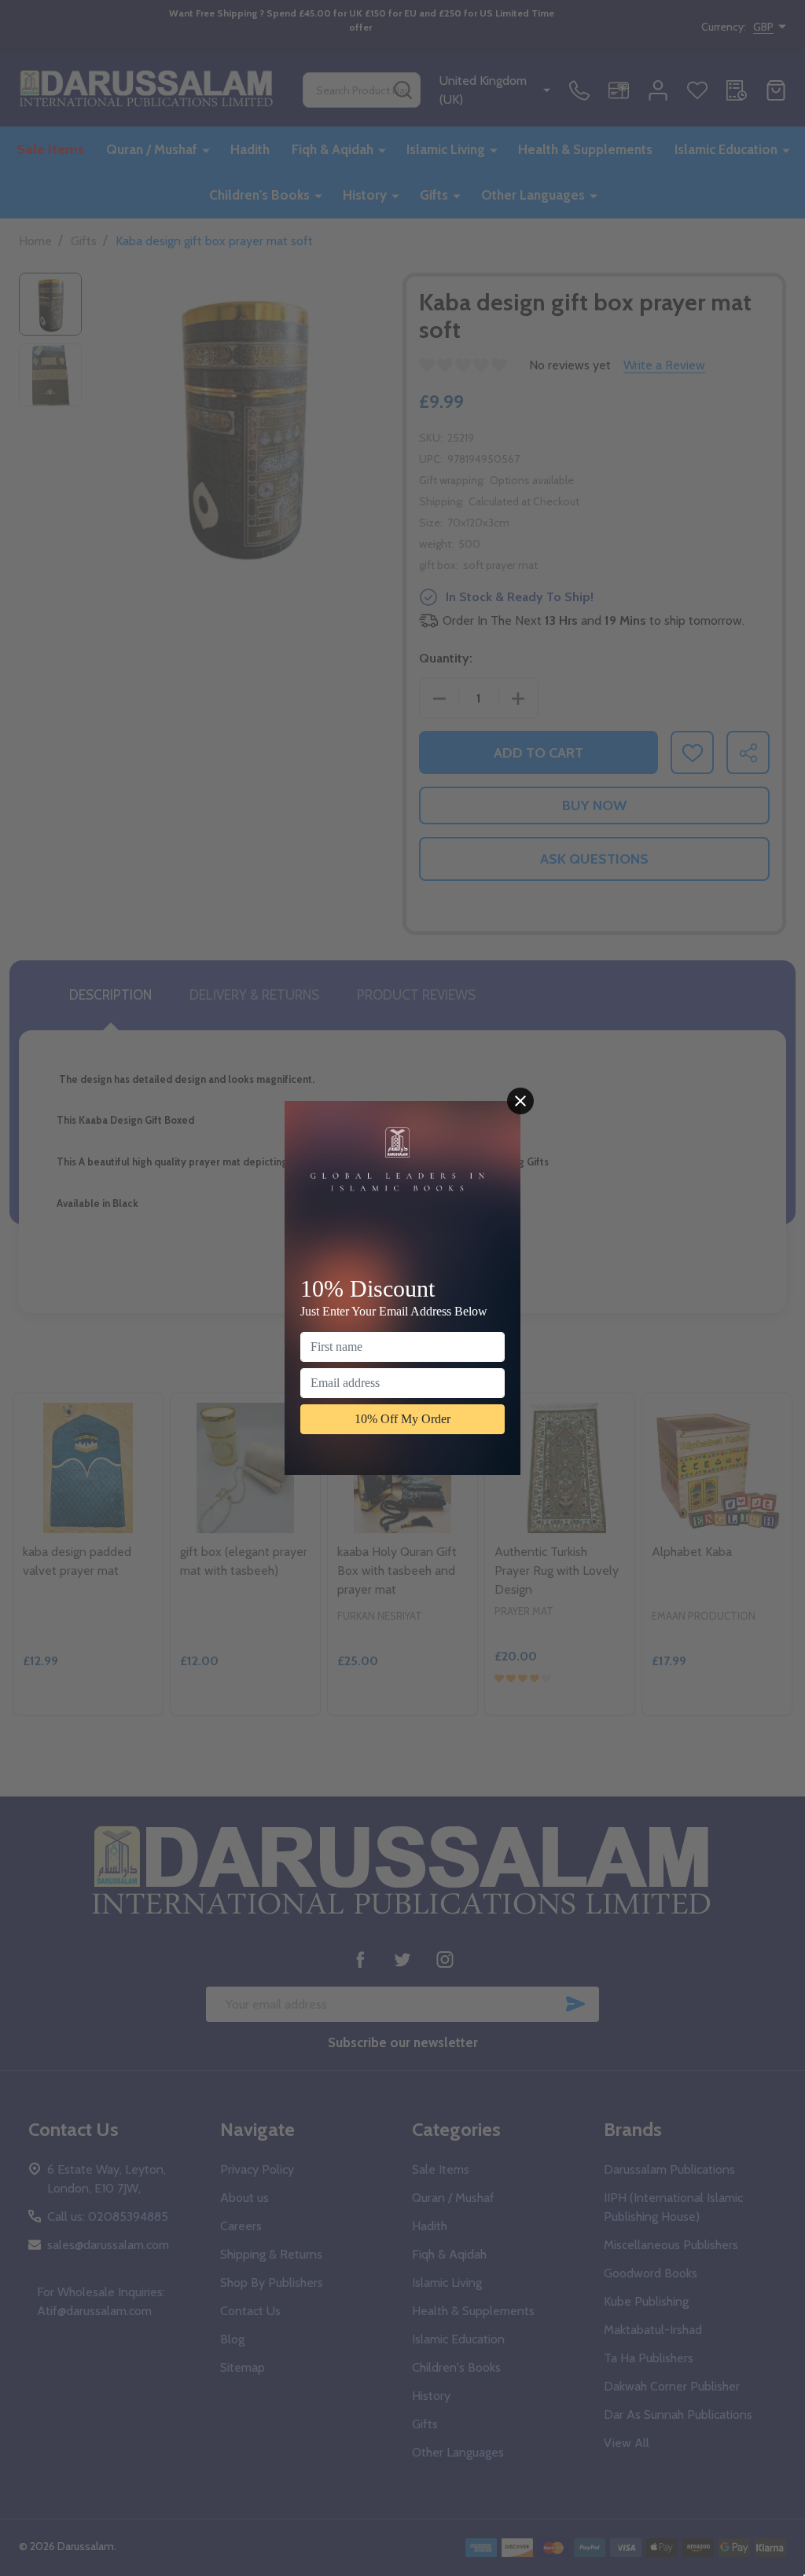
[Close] (520, 1101)
